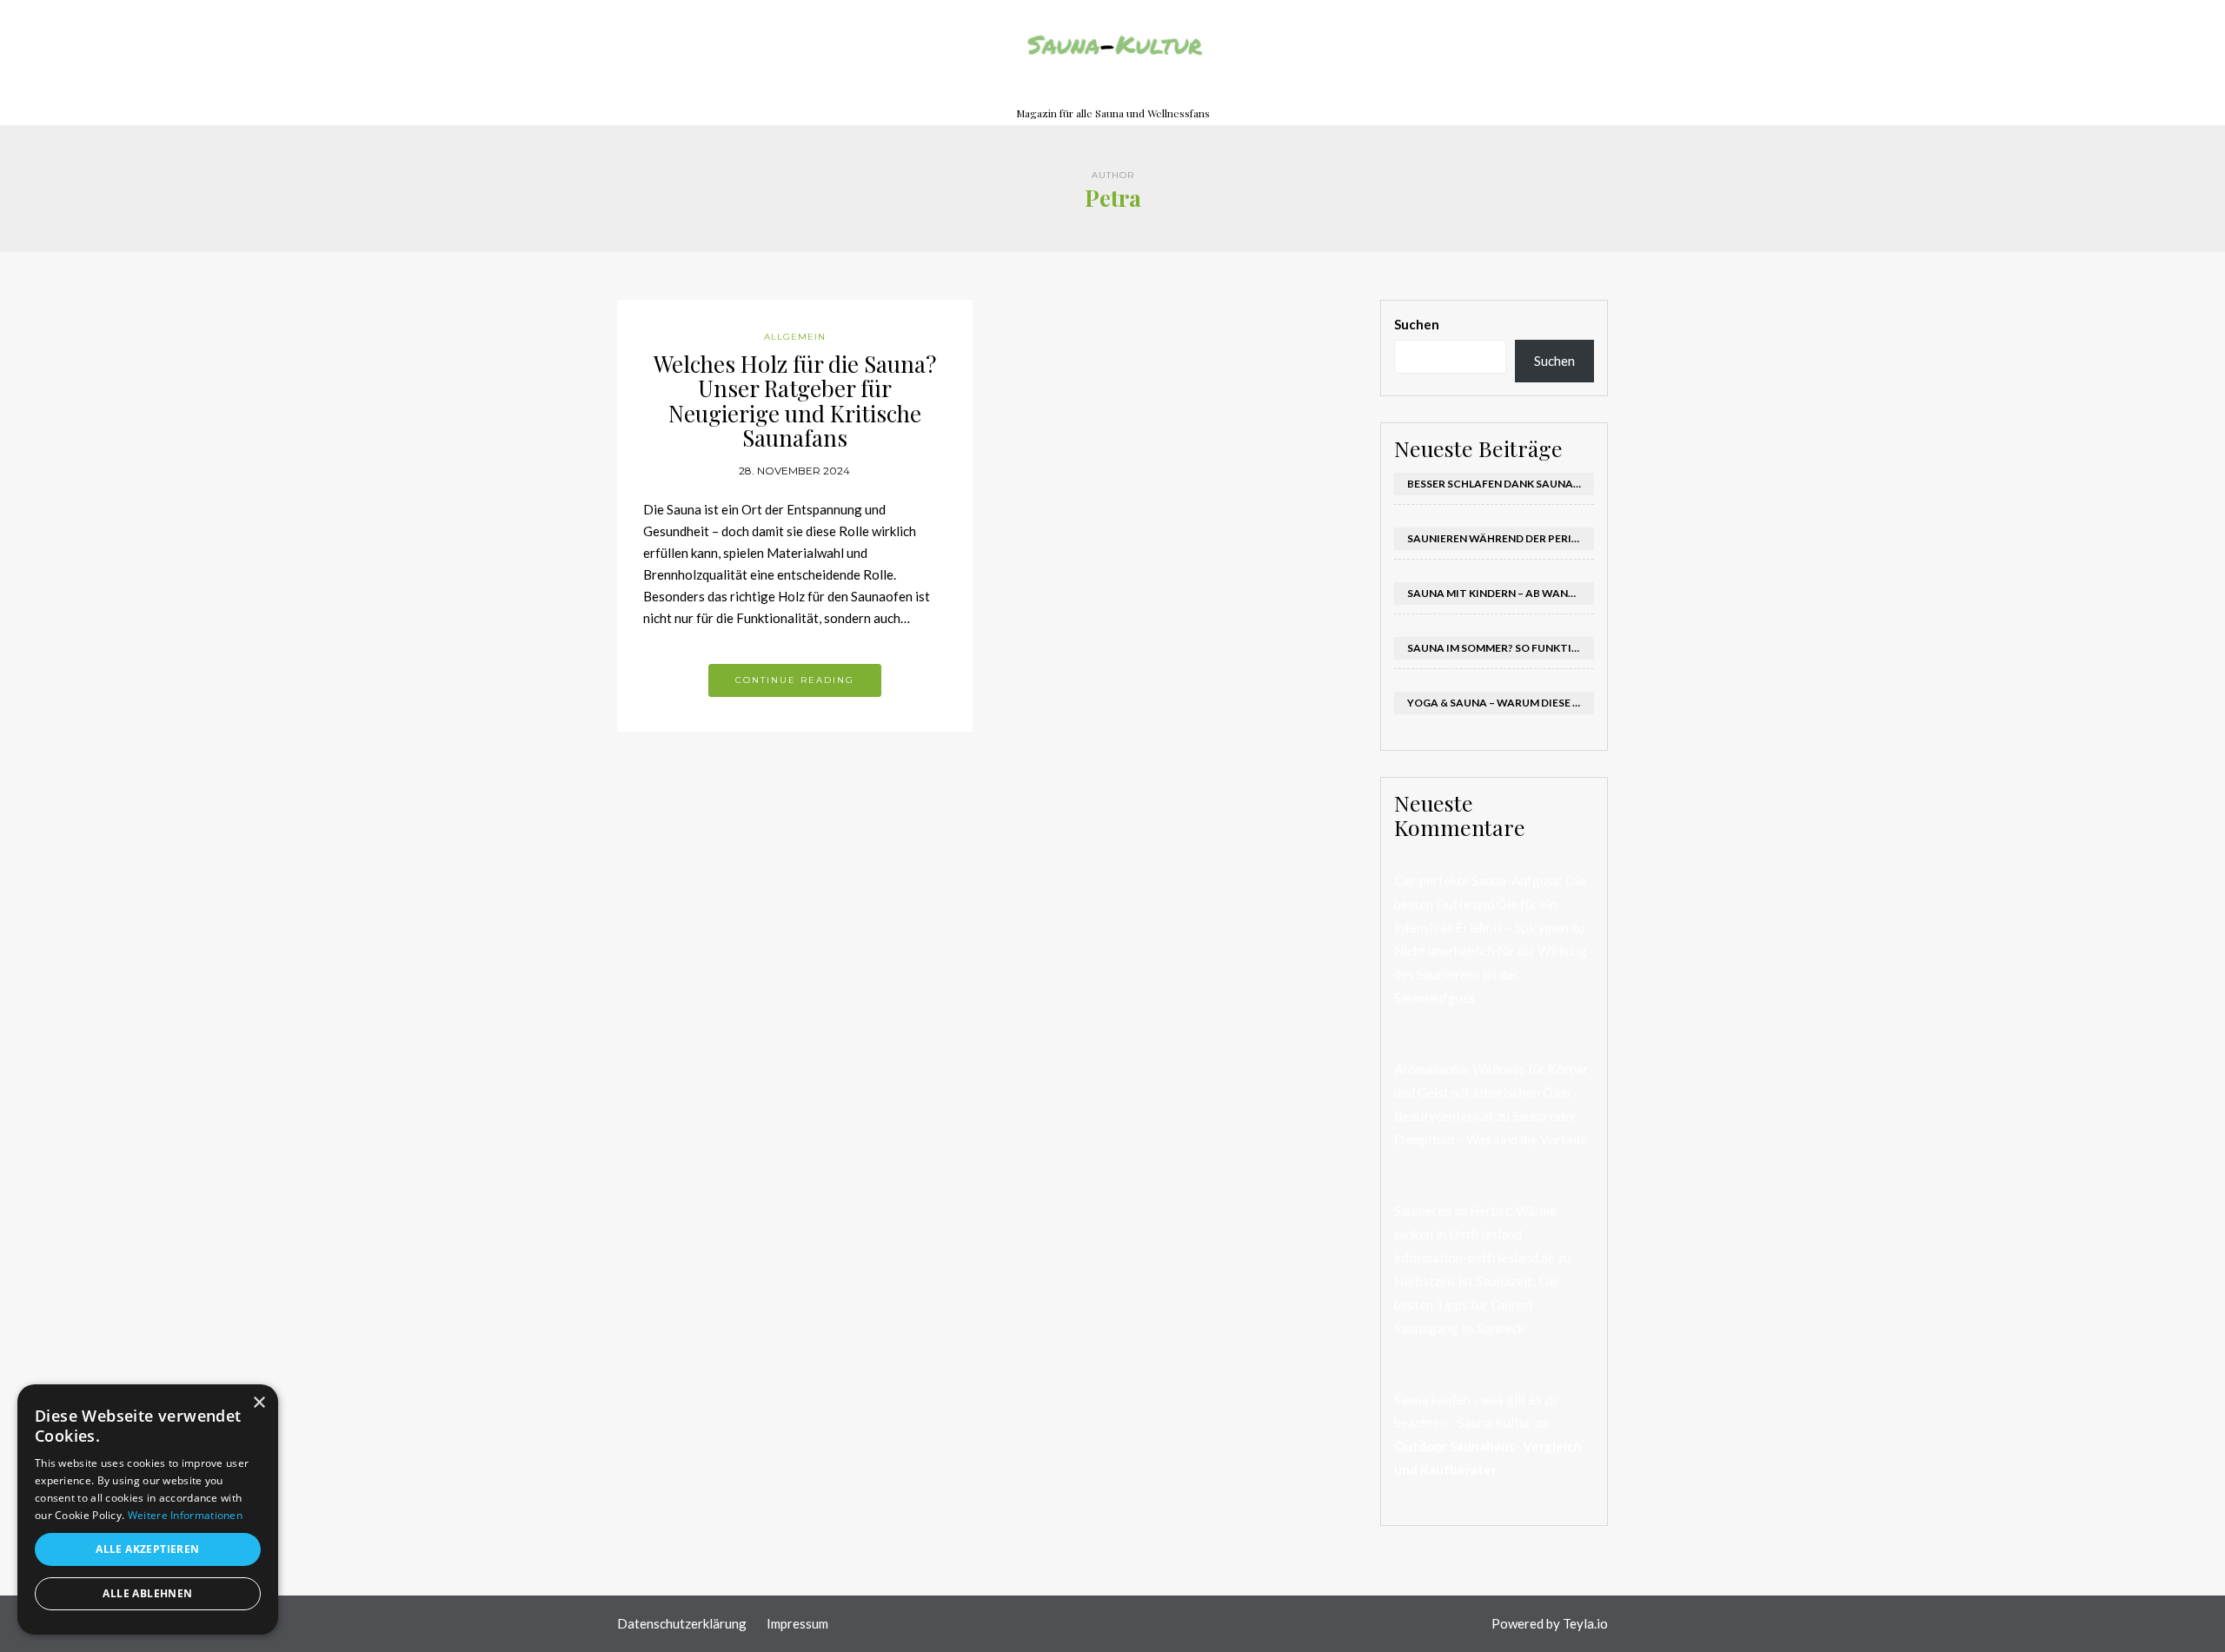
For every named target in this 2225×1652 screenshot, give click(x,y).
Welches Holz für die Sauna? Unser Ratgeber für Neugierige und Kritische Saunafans (795, 401)
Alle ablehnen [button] (147, 1593)
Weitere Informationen (185, 1515)
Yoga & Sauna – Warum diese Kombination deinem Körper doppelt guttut (1501, 703)
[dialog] (148, 1509)
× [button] (259, 1403)
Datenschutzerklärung (682, 1623)
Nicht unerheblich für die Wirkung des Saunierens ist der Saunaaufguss (1491, 974)
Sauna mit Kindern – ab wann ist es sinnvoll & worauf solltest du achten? (1501, 593)
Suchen (1417, 324)
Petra (1113, 198)
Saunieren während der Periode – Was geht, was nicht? (1501, 538)
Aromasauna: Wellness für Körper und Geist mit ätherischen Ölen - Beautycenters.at (1491, 1092)
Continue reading (795, 680)
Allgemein (795, 337)
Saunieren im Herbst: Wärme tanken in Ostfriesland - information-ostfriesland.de (1475, 1234)
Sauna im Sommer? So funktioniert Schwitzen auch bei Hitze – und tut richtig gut (1501, 648)
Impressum (799, 1623)
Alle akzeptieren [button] (147, 1549)
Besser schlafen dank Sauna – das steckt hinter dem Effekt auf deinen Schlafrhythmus (1501, 484)
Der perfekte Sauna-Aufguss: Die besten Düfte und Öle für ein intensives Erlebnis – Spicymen (1490, 904)
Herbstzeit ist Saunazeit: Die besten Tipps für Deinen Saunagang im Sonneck (1477, 1304)
